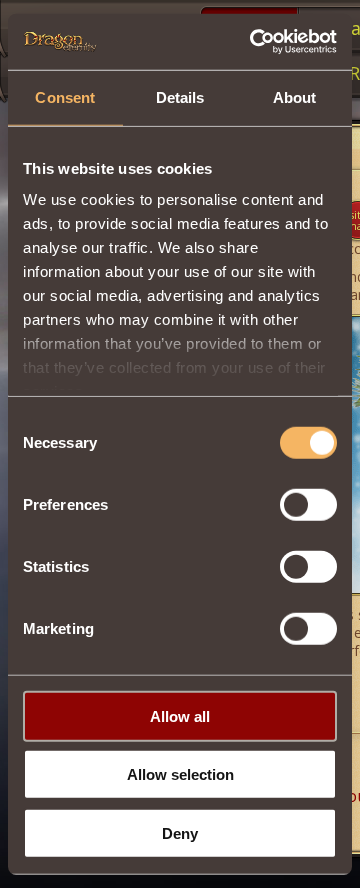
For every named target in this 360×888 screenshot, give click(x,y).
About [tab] (295, 96)
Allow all (180, 715)
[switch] (308, 504)
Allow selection (180, 774)
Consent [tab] (65, 96)
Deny (180, 832)
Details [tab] (180, 96)
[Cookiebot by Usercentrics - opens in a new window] (254, 42)
